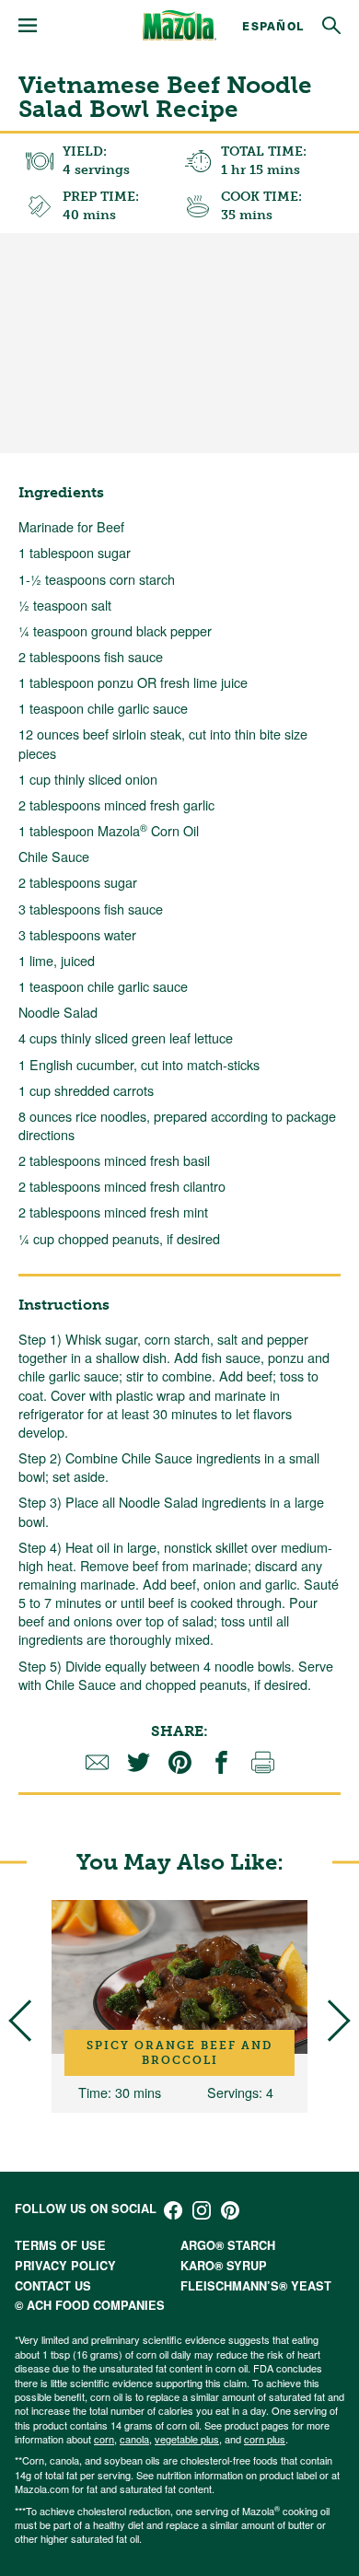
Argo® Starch (228, 2245)
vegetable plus (187, 2439)
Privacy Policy (65, 2266)
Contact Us (53, 2286)
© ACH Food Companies (90, 2305)
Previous (29, 2021)
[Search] (331, 26)
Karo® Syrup (224, 2266)
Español (273, 25)
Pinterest (230, 2210)
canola (134, 2439)
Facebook (173, 2210)
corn (104, 2439)
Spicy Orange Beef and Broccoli (179, 2053)
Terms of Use (60, 2245)
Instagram (202, 2210)
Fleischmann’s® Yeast (256, 2286)
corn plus (265, 2439)
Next (329, 2021)
